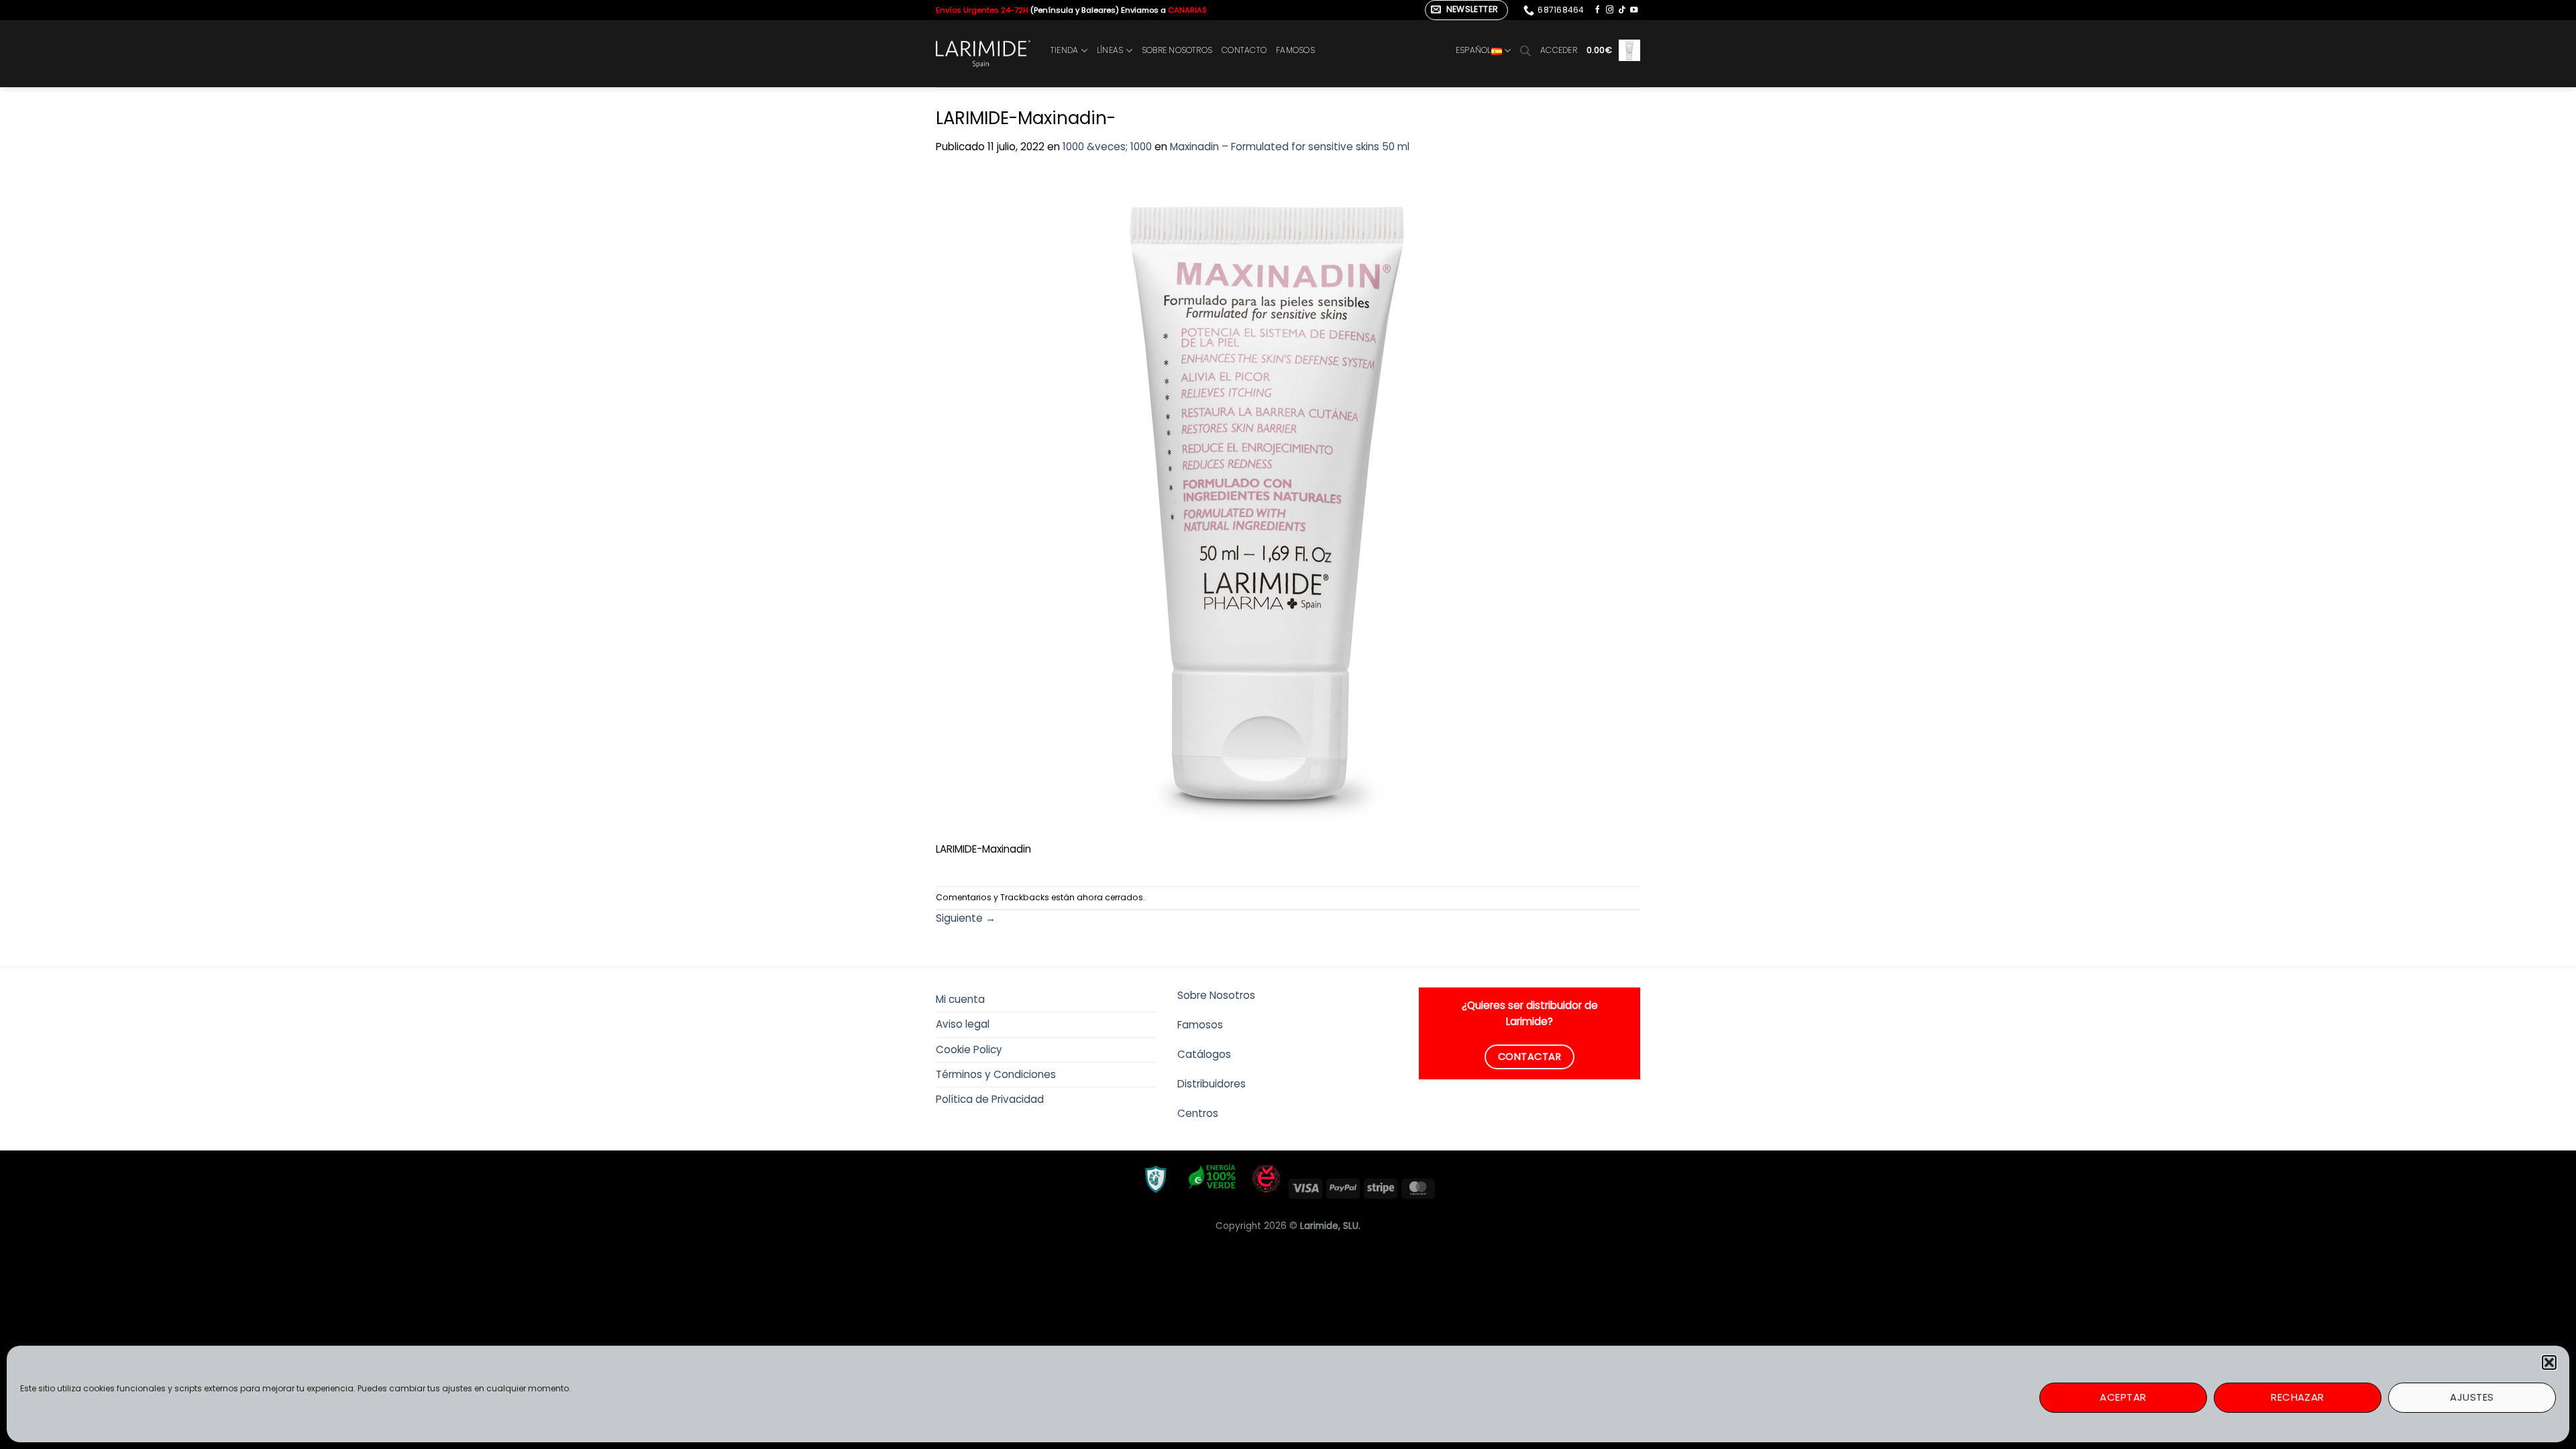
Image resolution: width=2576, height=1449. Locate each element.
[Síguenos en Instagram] (1610, 10)
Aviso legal (963, 1024)
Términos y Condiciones (996, 1074)
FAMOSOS (1295, 50)
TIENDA (1064, 50)
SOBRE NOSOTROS (1177, 50)
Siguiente (966, 918)
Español (1473, 50)
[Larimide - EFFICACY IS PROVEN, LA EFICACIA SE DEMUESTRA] (983, 54)
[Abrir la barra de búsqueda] (1525, 51)
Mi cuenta (960, 999)
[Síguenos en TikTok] (1622, 10)
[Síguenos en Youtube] (1634, 10)
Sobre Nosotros (1216, 995)
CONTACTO (1244, 50)
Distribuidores (1212, 1084)
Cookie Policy (969, 1050)
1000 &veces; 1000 (1107, 147)
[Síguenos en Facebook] (1598, 10)
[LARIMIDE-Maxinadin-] (1271, 505)
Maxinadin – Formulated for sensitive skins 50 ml (1290, 147)
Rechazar (2298, 1397)
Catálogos (1204, 1054)
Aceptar (2123, 1397)
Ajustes (2472, 1397)
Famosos (1200, 1025)
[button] (2549, 1362)
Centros (1198, 1113)
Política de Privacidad (990, 1099)
